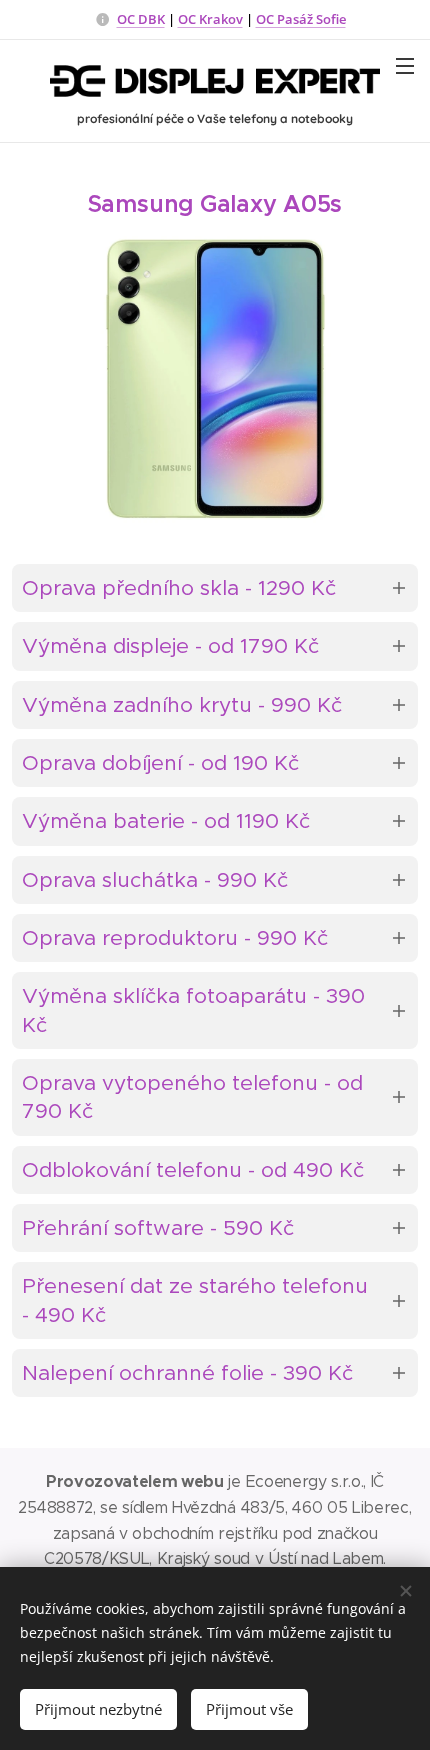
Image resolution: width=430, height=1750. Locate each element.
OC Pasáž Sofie (301, 19)
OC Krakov (210, 19)
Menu (405, 65)
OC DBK (141, 19)
